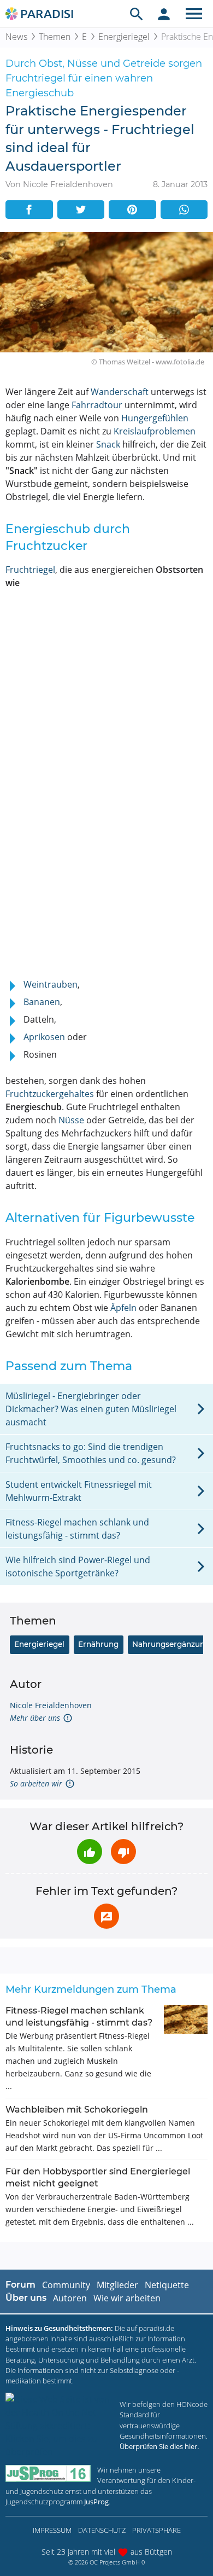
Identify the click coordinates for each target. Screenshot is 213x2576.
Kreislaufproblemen (155, 431)
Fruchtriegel (30, 570)
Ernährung (98, 1644)
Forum (20, 2285)
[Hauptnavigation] (194, 14)
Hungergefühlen (155, 418)
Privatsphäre (156, 2530)
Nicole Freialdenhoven (51, 1705)
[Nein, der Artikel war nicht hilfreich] (123, 1852)
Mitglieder (117, 2285)
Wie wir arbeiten (127, 2298)
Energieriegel (124, 37)
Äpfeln (123, 1308)
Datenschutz (102, 2530)
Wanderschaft (120, 392)
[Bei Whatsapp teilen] (184, 210)
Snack (108, 444)
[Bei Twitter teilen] (81, 210)
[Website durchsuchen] (137, 14)
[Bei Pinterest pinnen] (132, 210)
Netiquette (167, 2285)
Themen (55, 37)
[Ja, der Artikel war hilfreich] (90, 1852)
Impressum (52, 2530)
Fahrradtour (97, 405)
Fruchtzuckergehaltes (50, 1094)
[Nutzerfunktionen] (164, 14)
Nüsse (71, 1120)
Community (66, 2285)
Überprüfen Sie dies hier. (159, 2446)
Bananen (42, 1002)
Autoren (70, 2298)
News (16, 37)
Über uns (26, 2298)
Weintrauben (51, 984)
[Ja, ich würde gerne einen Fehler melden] (106, 1916)
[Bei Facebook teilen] (29, 210)
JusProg (96, 2502)
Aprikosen (44, 1037)
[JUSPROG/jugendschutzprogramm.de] (48, 2473)
